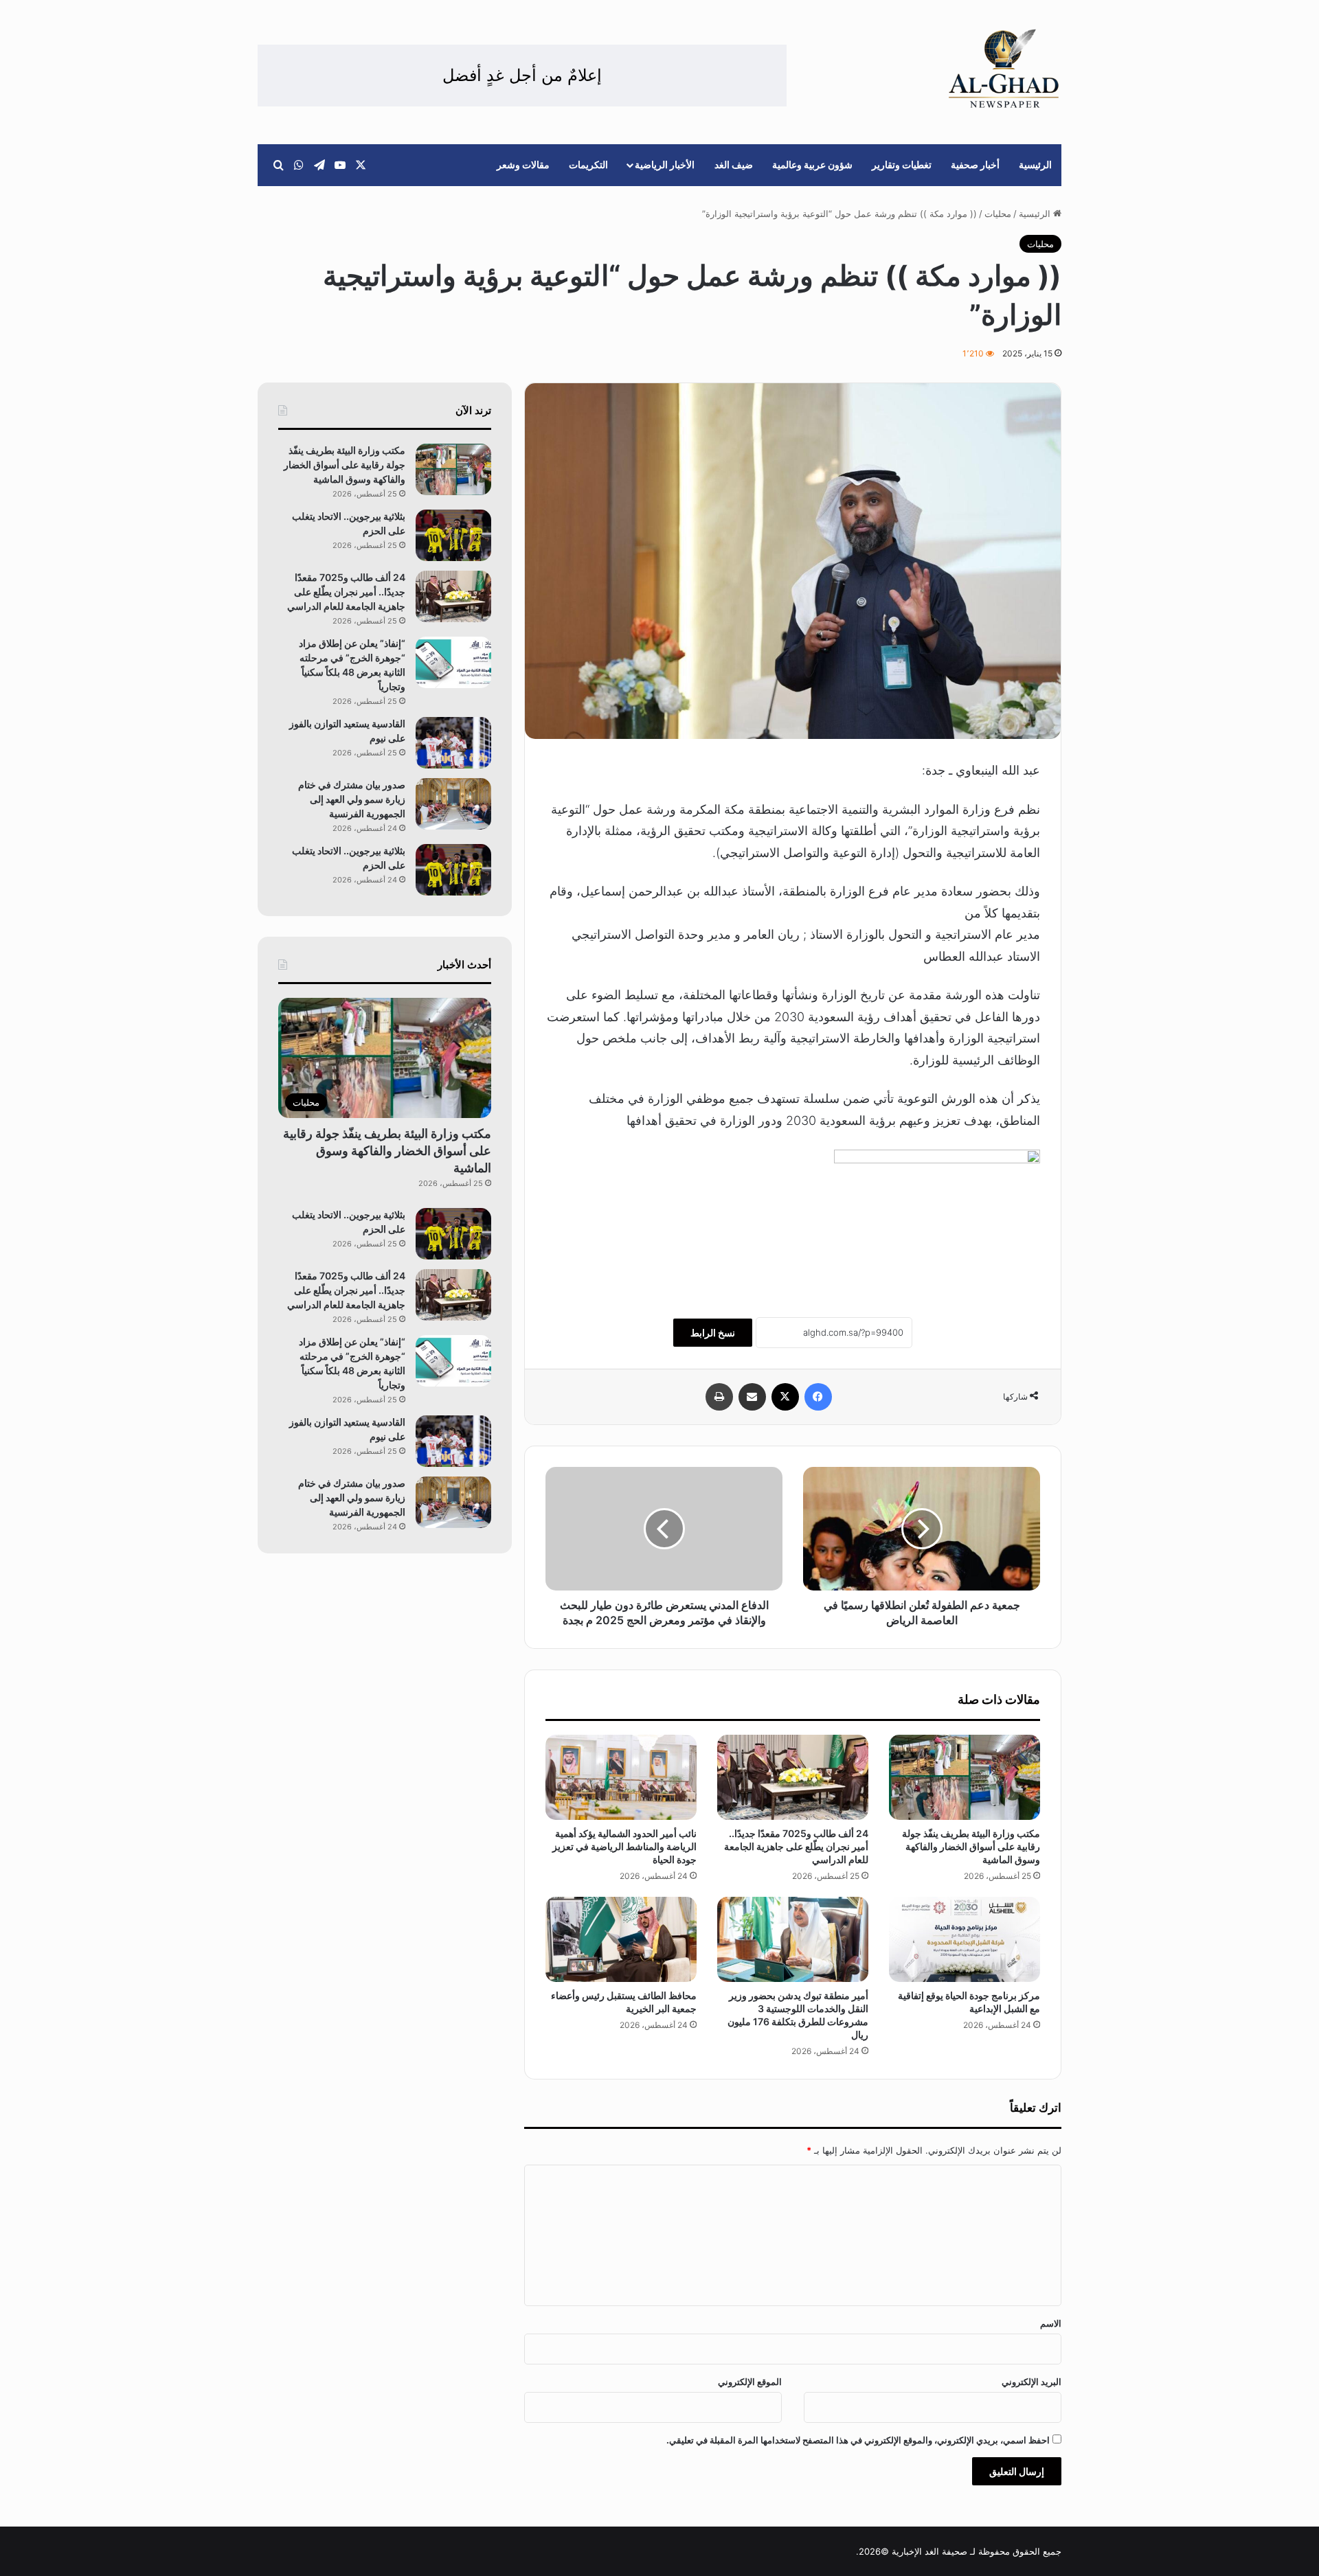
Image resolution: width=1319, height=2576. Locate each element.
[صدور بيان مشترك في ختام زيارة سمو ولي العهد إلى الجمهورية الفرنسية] (453, 804)
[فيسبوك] (818, 1397)
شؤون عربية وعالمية (812, 164)
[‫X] (785, 1397)
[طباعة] (719, 1397)
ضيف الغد (734, 164)
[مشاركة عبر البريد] (752, 1397)
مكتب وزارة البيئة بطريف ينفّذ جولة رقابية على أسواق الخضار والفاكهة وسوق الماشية (971, 1846)
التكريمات (588, 164)
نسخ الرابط (713, 1333)
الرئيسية (1035, 164)
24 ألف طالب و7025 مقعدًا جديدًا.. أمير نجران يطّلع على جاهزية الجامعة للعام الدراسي (796, 1846)
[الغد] (1004, 69)
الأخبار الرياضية (665, 164)
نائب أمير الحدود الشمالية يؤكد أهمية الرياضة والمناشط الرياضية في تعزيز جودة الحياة (624, 1846)
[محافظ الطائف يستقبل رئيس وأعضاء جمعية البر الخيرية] (621, 1939)
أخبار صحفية (975, 164)
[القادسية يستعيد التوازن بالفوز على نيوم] (453, 743)
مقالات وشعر (523, 164)
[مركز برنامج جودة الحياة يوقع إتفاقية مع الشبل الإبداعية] (965, 1939)
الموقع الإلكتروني (750, 2382)
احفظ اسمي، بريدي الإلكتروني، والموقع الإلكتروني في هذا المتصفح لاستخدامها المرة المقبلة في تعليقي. (858, 2440)
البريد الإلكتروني (1031, 2382)
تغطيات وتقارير (902, 164)
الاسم (1051, 2323)
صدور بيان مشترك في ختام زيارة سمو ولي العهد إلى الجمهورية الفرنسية (352, 799)
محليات (998, 214)
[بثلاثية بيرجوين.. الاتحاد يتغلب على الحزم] (453, 535)
